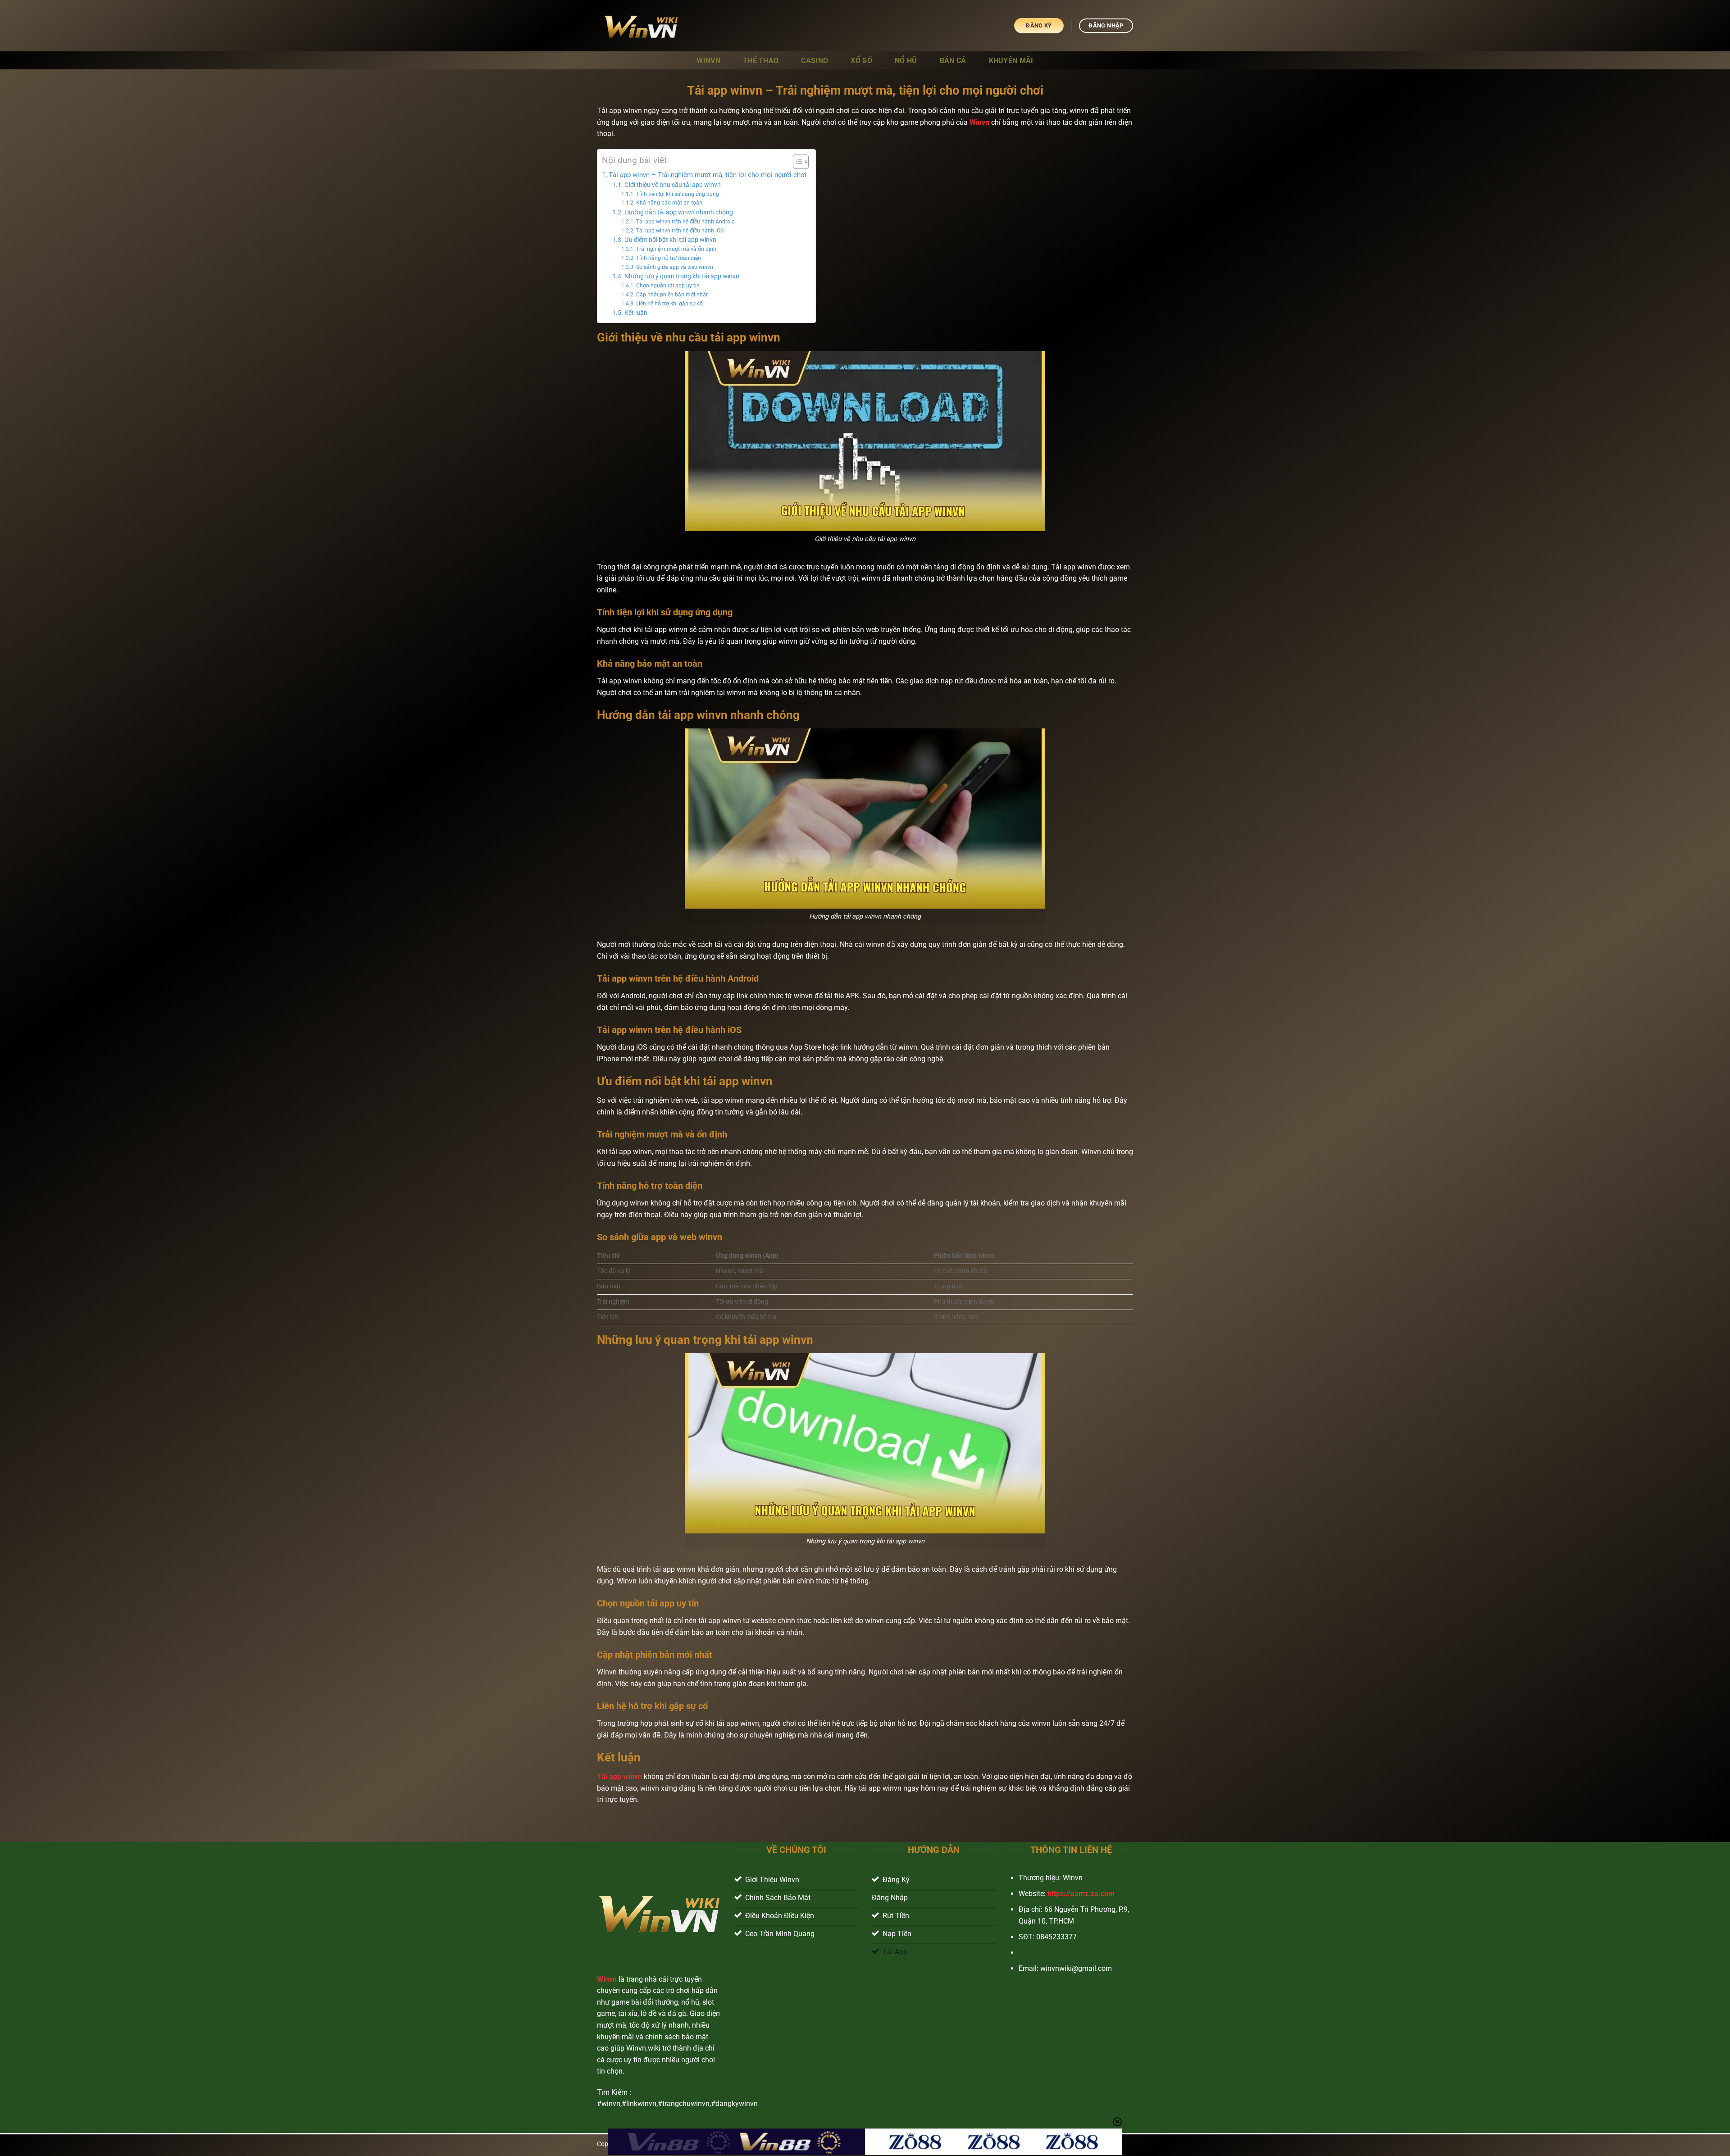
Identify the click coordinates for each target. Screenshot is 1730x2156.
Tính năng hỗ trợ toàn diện (668, 258)
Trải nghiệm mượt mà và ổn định (676, 249)
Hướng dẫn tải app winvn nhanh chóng (679, 212)
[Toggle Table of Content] (796, 162)
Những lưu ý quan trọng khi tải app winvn (682, 276)
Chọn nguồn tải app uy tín (668, 286)
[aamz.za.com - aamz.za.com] (642, 26)
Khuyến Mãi (1011, 61)
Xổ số (861, 61)
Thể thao (761, 61)
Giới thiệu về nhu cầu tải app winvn (673, 185)
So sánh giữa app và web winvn (674, 267)
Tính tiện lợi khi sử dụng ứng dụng (677, 194)
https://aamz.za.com (1081, 1894)
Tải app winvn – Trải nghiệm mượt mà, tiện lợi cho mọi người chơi (708, 175)
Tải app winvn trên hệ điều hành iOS (680, 231)
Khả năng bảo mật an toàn (669, 203)
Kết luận (636, 313)
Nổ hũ (906, 61)
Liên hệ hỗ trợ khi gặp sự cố (669, 304)
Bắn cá (953, 61)
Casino (815, 61)
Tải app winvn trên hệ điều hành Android (685, 222)
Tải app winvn (619, 1776)
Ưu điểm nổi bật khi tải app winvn (670, 240)
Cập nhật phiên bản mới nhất (672, 295)
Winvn (708, 61)
